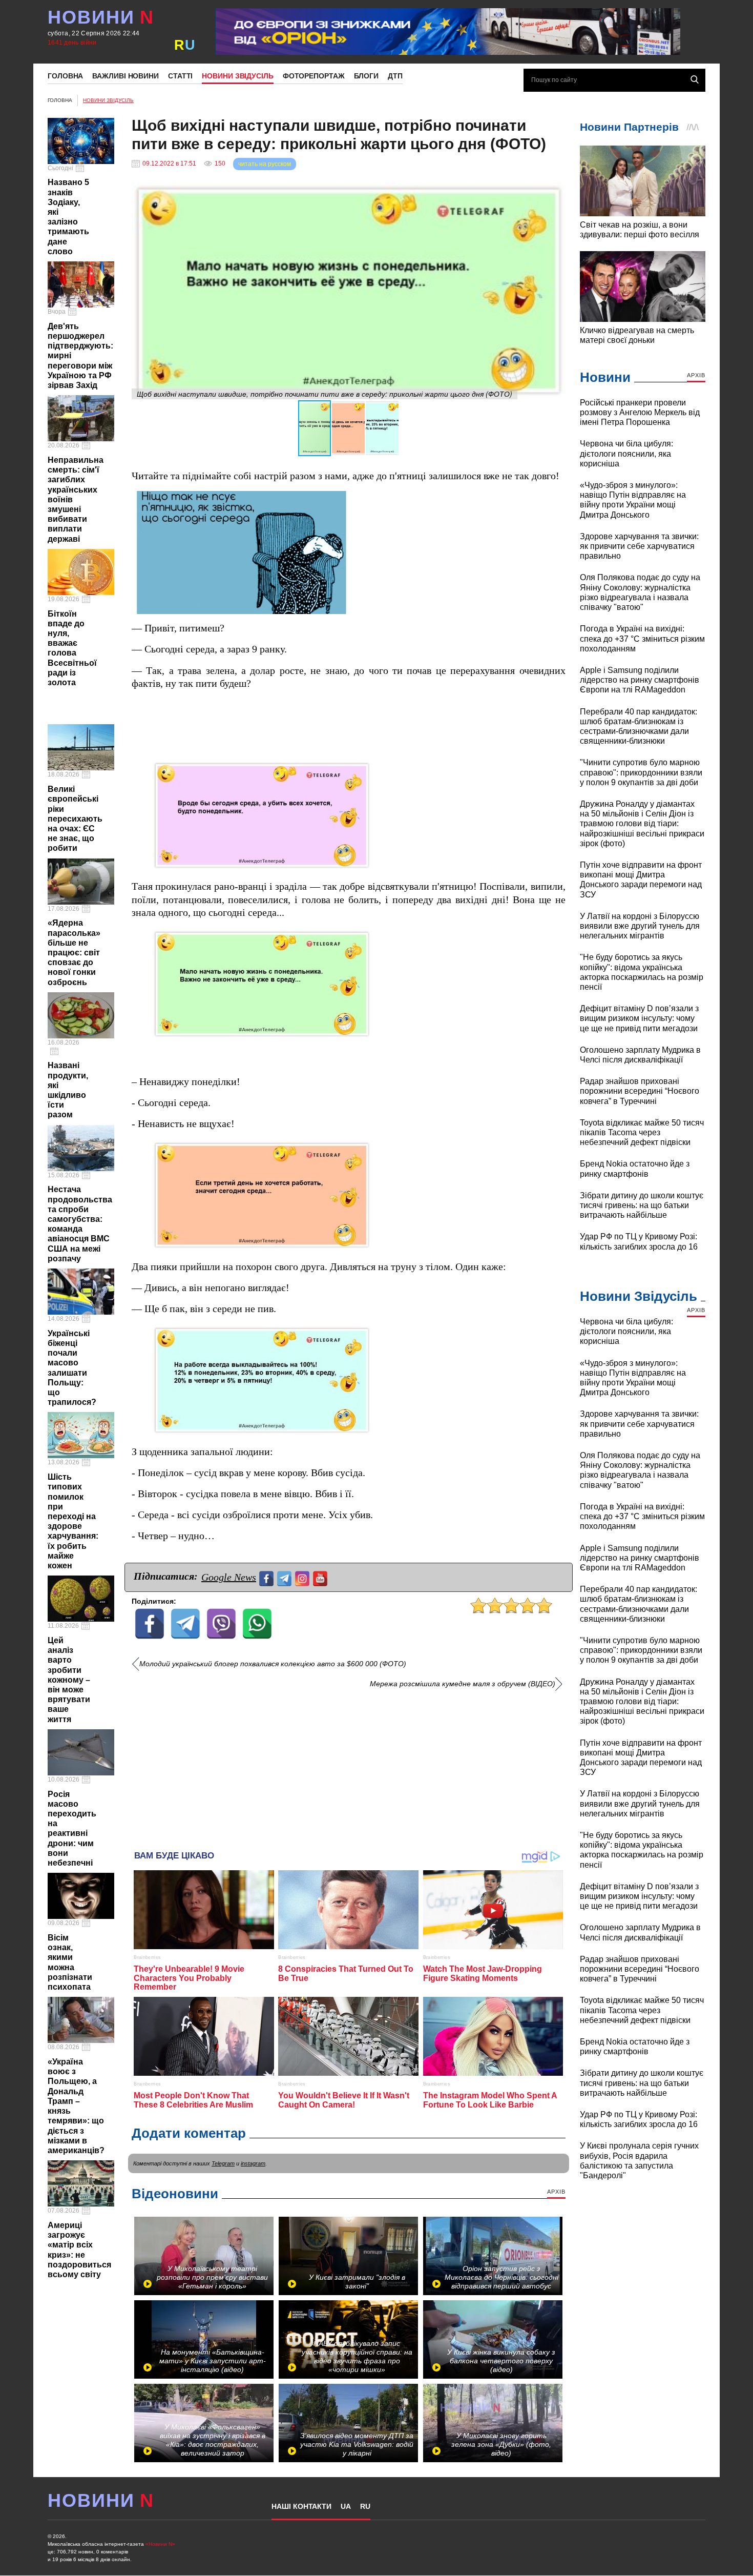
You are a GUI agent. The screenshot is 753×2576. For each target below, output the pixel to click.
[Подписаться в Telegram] (286, 1577)
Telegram (223, 2163)
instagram (253, 2163)
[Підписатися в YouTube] (321, 1577)
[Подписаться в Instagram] (304, 1577)
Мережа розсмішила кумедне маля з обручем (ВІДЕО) (463, 1684)
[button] (556, 191)
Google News (229, 1577)
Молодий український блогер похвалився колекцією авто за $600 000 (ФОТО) (273, 1664)
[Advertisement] (349, 1766)
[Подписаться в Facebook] (268, 1577)
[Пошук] (695, 79)
